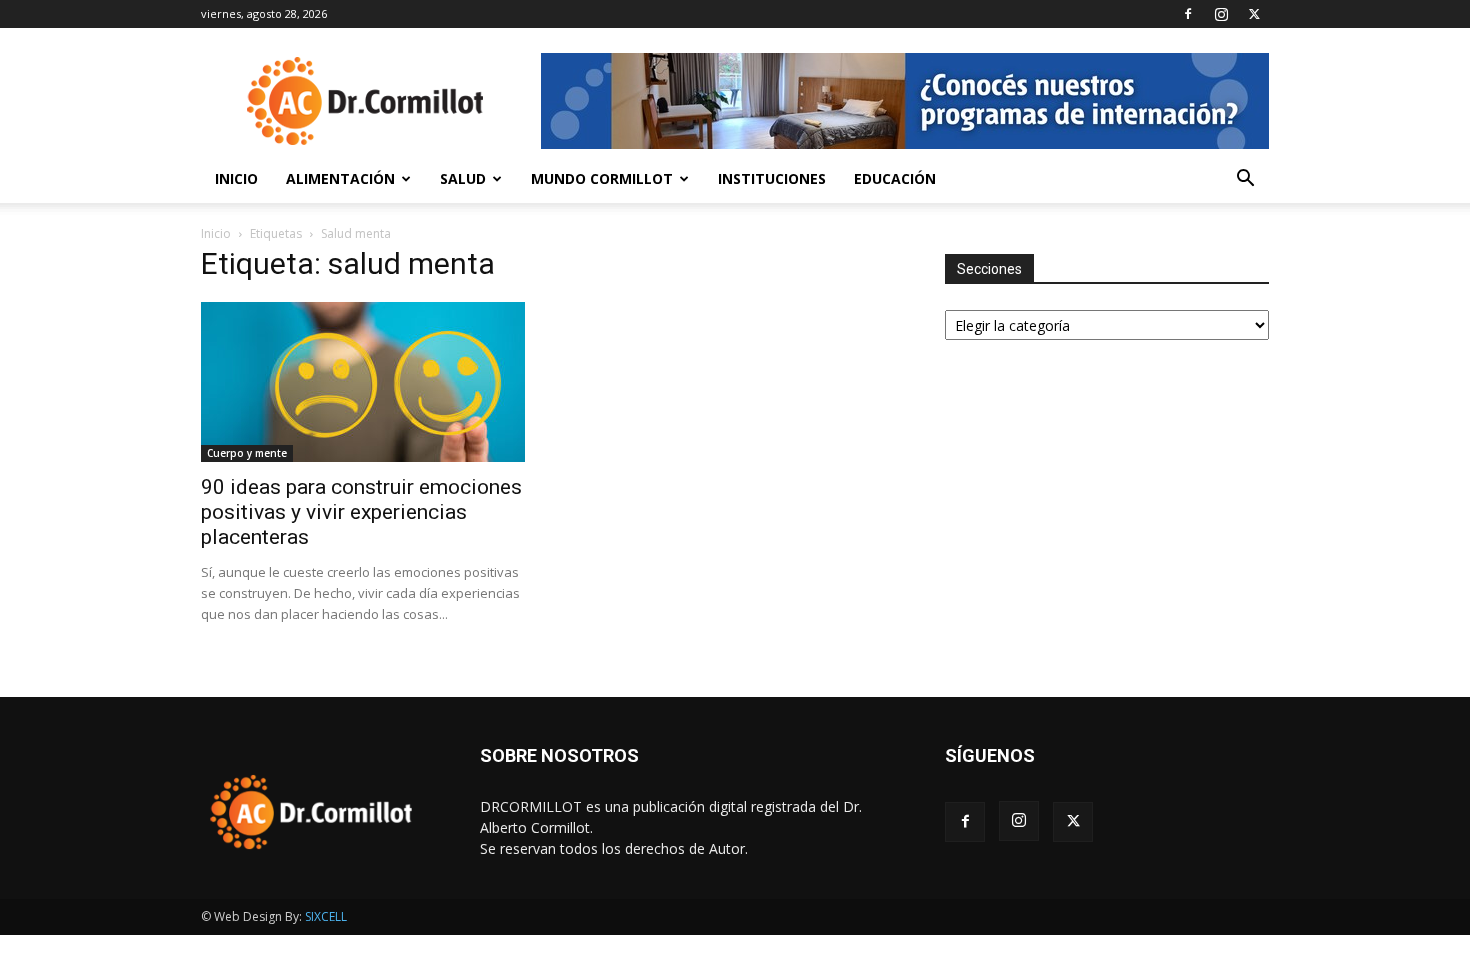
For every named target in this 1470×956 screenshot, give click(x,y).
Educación (895, 178)
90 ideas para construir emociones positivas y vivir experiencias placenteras (361, 512)
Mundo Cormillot (602, 178)
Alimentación (340, 178)
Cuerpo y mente (247, 453)
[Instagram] (1221, 14)
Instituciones (772, 178)
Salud (463, 178)
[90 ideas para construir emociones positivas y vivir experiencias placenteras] (363, 382)
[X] (1254, 14)
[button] (1245, 180)
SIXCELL (326, 916)
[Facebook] (1188, 14)
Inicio (236, 178)
